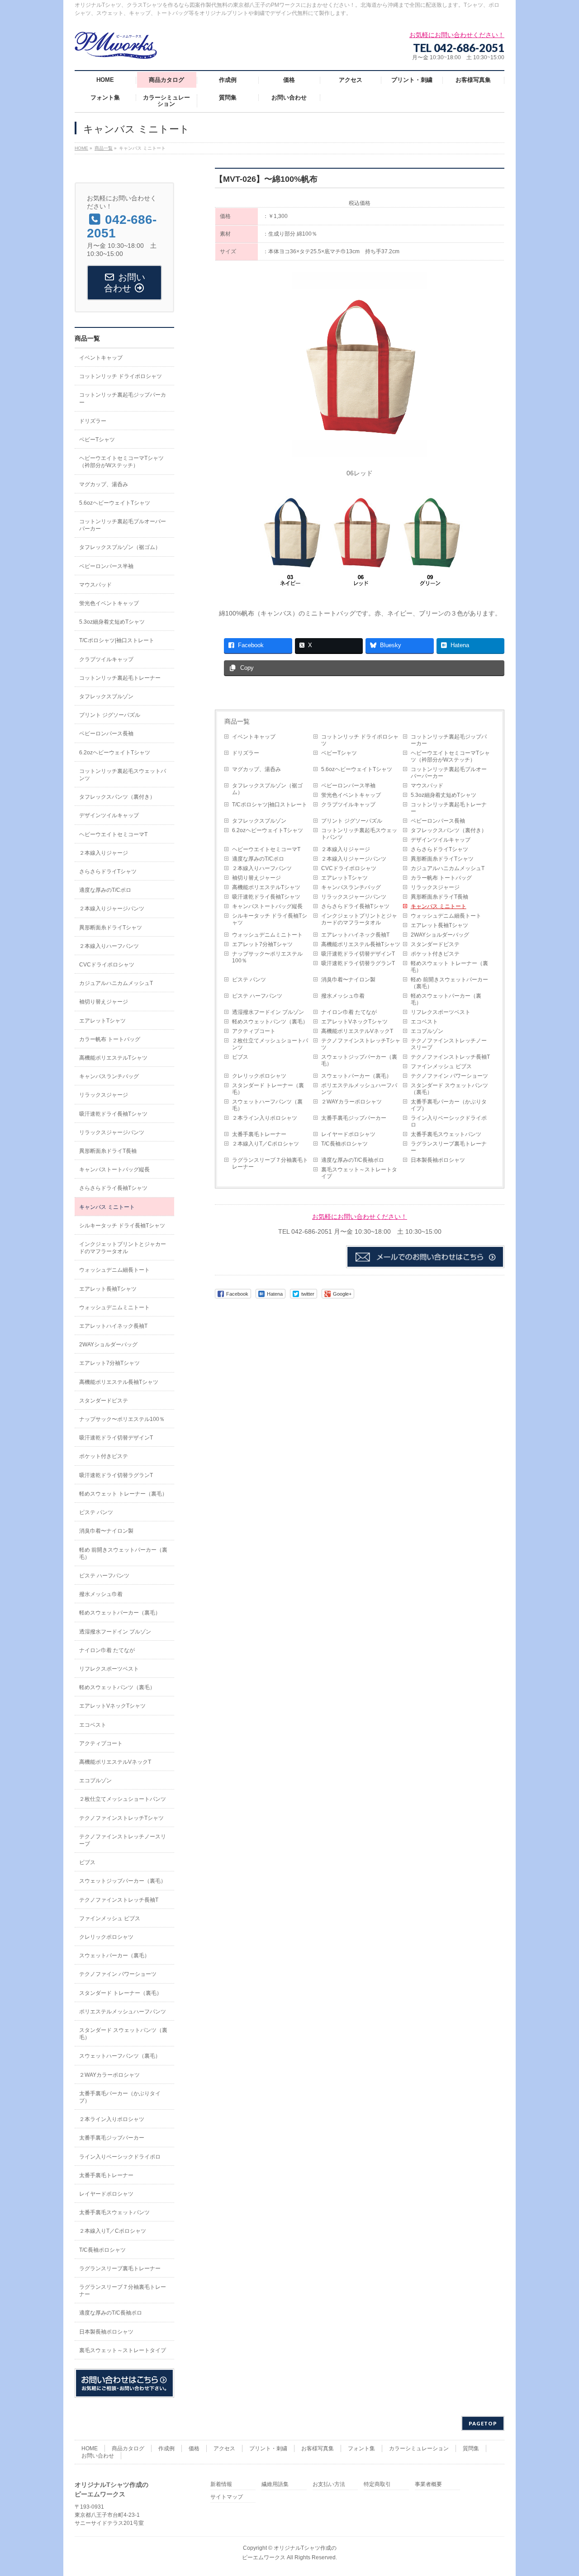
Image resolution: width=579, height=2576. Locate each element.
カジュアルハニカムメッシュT (448, 868)
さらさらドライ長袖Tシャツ (355, 906)
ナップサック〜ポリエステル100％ (267, 957)
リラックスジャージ (435, 887)
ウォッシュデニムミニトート (267, 935)
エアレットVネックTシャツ (354, 1022)
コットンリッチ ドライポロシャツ (360, 740)
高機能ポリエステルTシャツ (266, 887)
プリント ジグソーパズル (352, 821)
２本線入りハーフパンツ (262, 868)
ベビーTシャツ (339, 753)
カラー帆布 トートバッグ (441, 878)
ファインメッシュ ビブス (441, 1066)
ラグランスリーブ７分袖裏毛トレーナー (270, 1163)
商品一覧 (237, 721)
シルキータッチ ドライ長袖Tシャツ (270, 919)
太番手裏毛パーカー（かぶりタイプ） (449, 1105)
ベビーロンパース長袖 (438, 821)
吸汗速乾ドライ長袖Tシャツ (266, 897)
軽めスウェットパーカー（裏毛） (446, 999)
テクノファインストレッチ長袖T (450, 1057)
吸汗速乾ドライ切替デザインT (358, 954)
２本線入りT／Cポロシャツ (266, 1144)
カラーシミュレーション (419, 2448)
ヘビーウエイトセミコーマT (266, 849)
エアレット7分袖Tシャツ (262, 944)
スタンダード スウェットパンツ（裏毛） (449, 1089)
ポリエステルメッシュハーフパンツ (359, 1089)
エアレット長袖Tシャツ (439, 925)
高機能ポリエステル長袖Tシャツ (361, 944)
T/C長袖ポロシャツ (344, 1144)
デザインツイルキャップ (441, 840)
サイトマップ (227, 2497)
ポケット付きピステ (435, 954)
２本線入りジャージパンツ (354, 859)
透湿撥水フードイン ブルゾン (268, 1012)
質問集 (471, 2448)
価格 (194, 2448)
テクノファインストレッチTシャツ (361, 1044)
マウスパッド (427, 786)
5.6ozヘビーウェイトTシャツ (357, 769)
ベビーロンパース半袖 (348, 786)
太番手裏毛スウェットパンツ (446, 1134)
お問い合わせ (98, 2456)
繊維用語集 (275, 2484)
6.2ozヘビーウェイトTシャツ (268, 830)
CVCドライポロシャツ (349, 868)
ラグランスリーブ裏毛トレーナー (449, 1147)
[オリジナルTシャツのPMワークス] (116, 49)
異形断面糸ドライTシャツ (442, 859)
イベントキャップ (254, 737)
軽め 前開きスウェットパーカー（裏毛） (449, 983)
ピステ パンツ (249, 980)
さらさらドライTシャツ (439, 849)
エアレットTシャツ (344, 878)
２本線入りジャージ (346, 849)
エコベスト (424, 1022)
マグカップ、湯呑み (256, 769)
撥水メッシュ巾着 (343, 996)
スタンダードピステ (435, 944)
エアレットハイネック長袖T (355, 935)
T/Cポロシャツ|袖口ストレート (270, 805)
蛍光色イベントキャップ (351, 795)
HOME (90, 2448)
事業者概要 (428, 2484)
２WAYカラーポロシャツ (351, 1102)
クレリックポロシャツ (259, 1076)
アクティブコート (254, 1031)
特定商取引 (377, 2484)
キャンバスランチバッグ (351, 887)
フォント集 (361, 2448)
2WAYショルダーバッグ (440, 935)
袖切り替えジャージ (256, 878)
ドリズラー (246, 753)
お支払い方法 (329, 2484)
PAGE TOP (558, 2491)
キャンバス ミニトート (439, 906)
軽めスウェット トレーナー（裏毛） (449, 967)
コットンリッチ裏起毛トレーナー (449, 808)
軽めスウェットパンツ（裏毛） (270, 1022)
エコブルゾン (427, 1031)
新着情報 (221, 2484)
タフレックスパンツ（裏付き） (449, 830)
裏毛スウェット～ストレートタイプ (359, 1173)
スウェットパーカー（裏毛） (356, 1076)
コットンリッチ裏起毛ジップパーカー (449, 740)
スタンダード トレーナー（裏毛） (268, 1089)
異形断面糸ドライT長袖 (439, 897)
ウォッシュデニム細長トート (446, 916)
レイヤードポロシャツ (348, 1134)
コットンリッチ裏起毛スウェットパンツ (359, 834)
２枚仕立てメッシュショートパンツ (270, 1044)
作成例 (166, 2448)
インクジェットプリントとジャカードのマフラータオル (359, 919)
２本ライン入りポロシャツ (265, 1118)
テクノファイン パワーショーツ (449, 1076)
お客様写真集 (318, 2448)
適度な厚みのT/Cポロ (258, 859)
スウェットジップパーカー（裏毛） (359, 1060)
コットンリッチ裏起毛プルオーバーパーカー (449, 773)
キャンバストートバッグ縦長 (267, 906)
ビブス (240, 1057)
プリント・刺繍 (268, 2448)
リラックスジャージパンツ (354, 897)
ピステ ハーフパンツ (257, 996)
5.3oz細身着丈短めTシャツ (444, 795)
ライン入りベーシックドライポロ (449, 1121)
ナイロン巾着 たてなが (349, 1012)
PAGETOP (483, 2423)
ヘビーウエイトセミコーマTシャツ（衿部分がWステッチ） (450, 756)
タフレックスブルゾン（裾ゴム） (267, 789)
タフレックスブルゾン (259, 821)
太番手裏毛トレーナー (259, 1134)
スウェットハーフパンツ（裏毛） (267, 1105)
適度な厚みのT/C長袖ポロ (353, 1160)
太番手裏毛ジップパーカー (354, 1118)
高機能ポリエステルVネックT (357, 1031)
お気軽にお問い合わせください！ (360, 1217)
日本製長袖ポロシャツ (438, 1160)
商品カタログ (128, 2448)
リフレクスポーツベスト (441, 1012)
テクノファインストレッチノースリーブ (449, 1044)
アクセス (224, 2448)
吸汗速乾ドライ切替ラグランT (358, 963)
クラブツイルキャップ (348, 805)
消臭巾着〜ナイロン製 (348, 980)
